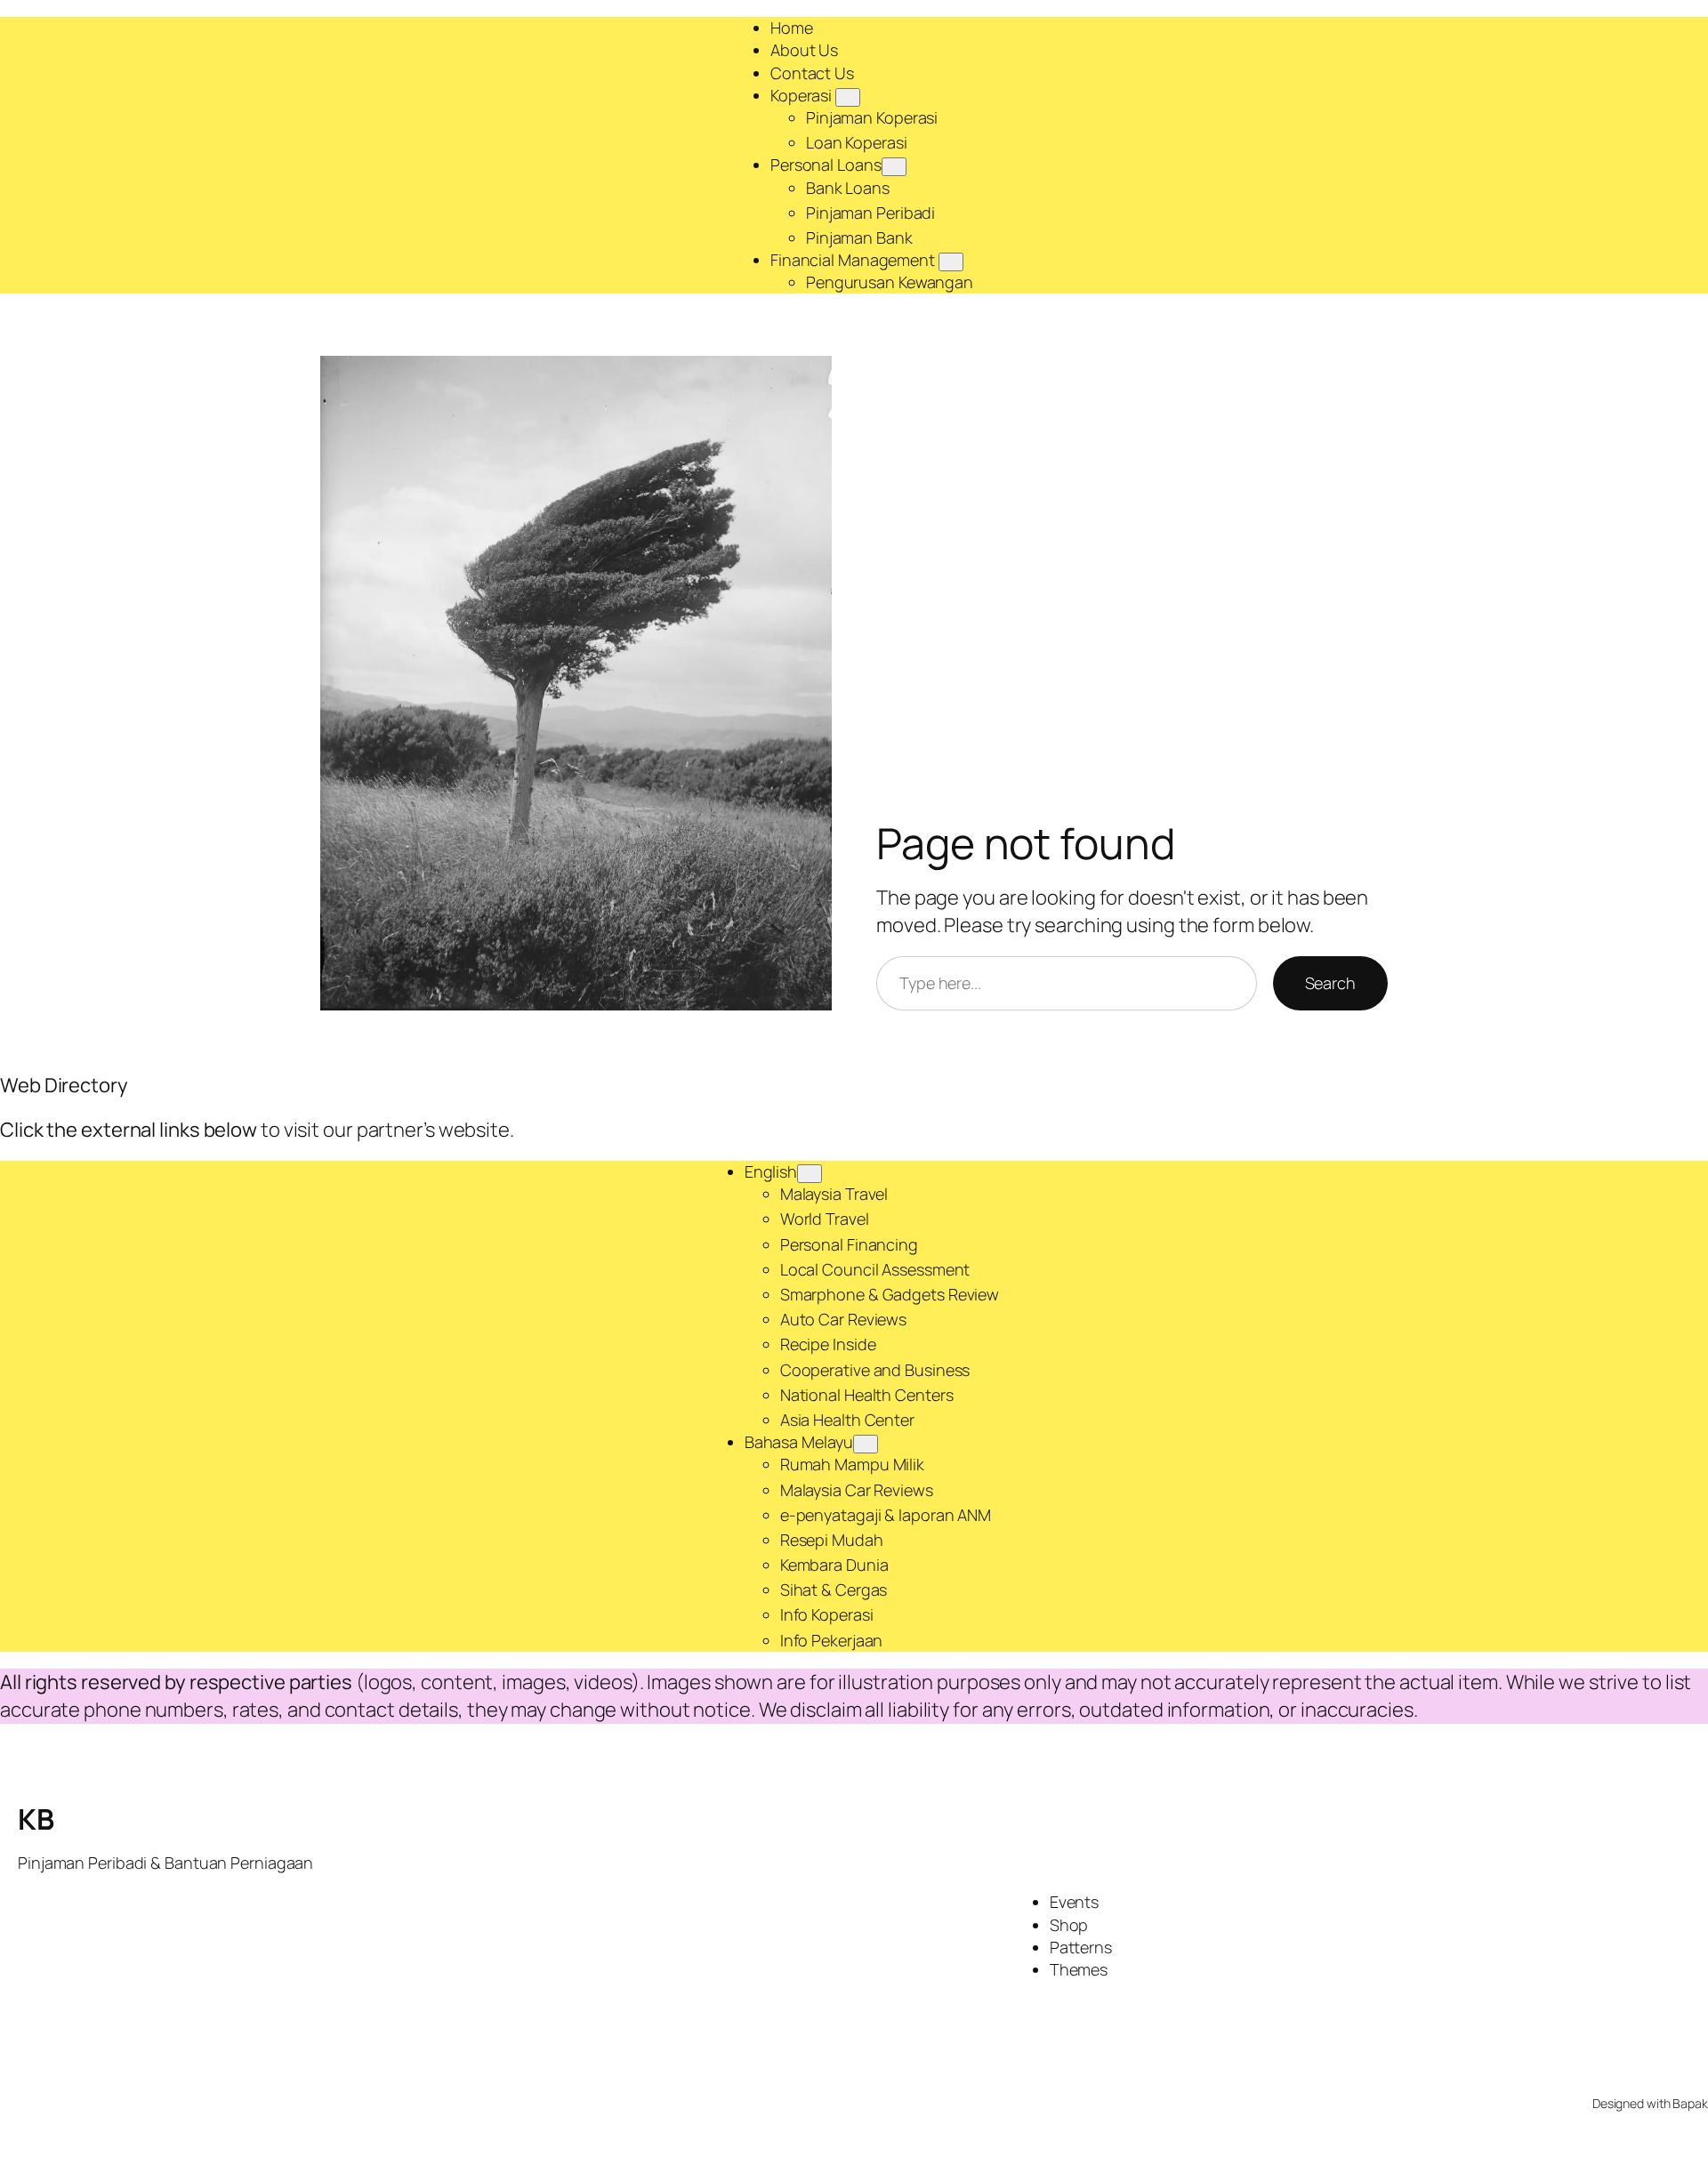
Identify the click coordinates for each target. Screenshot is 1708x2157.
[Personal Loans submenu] (894, 167)
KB (36, 1819)
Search (1330, 983)
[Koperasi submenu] (848, 97)
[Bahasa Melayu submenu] (866, 1444)
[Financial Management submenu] (951, 262)
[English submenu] (810, 1174)
